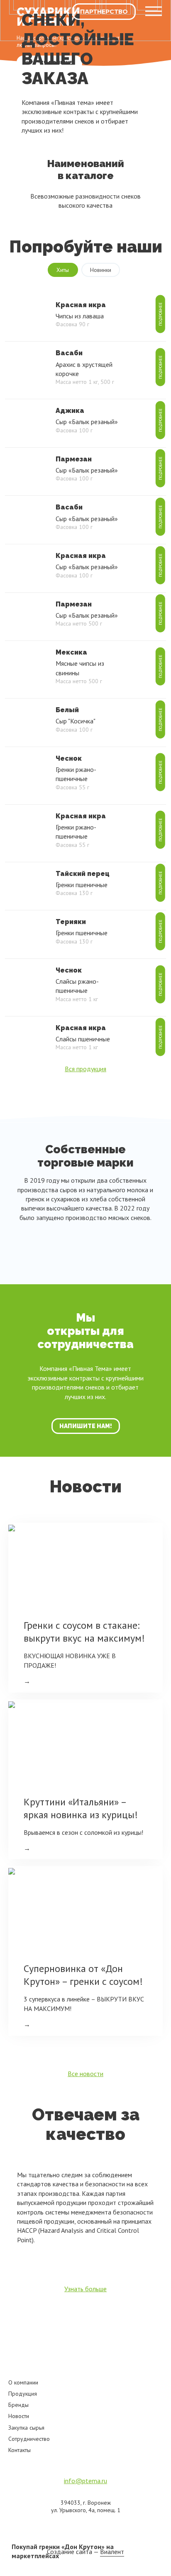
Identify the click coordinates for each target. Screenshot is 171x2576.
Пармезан (74, 459)
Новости (19, 2416)
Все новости (85, 2074)
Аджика (70, 411)
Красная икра (81, 305)
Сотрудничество (29, 2439)
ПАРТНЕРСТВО (104, 12)
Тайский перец (83, 874)
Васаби (69, 353)
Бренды (18, 2405)
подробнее (160, 314)
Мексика (71, 652)
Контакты (20, 2450)
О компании (23, 2382)
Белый (67, 710)
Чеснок (69, 758)
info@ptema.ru (85, 2481)
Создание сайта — (85, 2552)
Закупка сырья (26, 2428)
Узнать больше (85, 2289)
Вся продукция (85, 1069)
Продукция (23, 2394)
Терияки (71, 922)
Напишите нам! (86, 1426)
